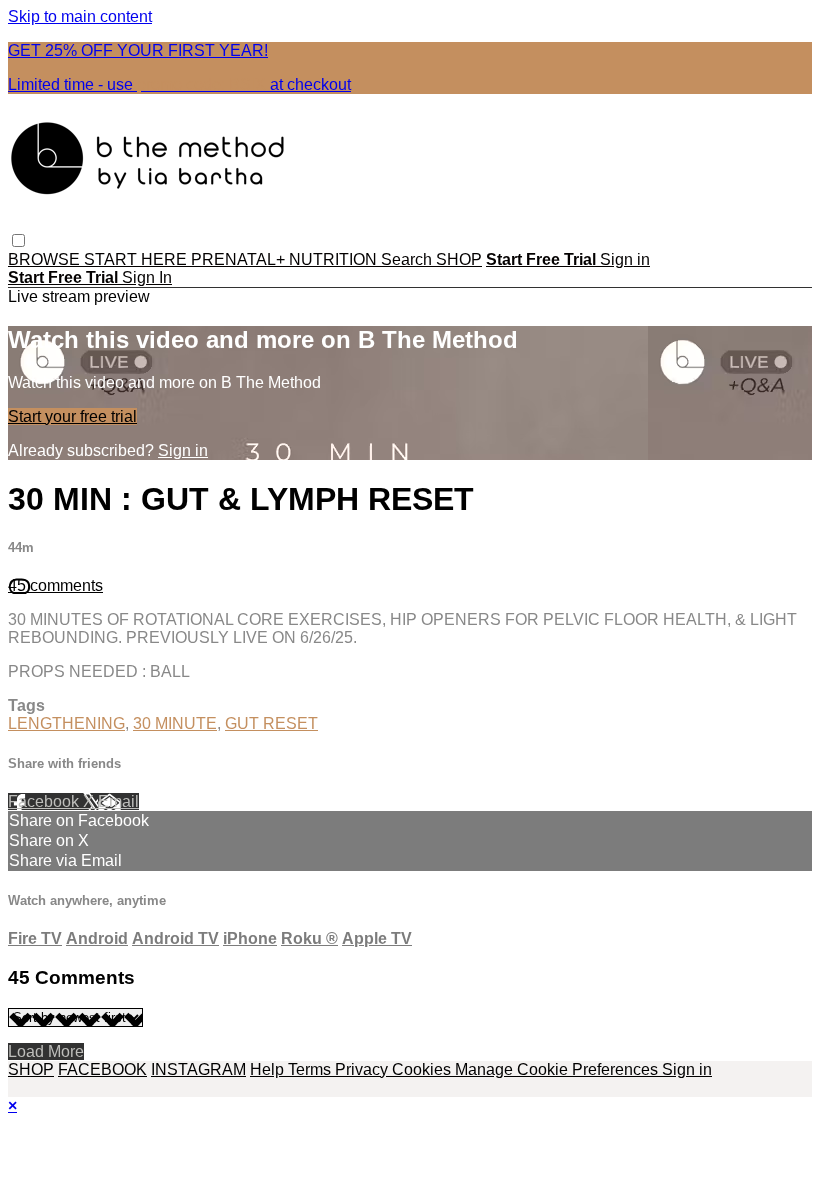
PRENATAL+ (240, 259)
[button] (18, 240)
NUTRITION (335, 259)
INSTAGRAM (198, 1069)
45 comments (55, 585)
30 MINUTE (175, 723)
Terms (311, 1069)
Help (269, 1069)
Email (118, 801)
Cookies (423, 1069)
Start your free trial (72, 416)
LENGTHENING (66, 723)
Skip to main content (80, 16)
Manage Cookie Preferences (558, 1069)
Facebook (45, 801)
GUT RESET (271, 723)
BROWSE (46, 259)
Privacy (363, 1069)
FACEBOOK (102, 1069)
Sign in (625, 259)
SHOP (459, 259)
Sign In (147, 277)
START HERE (137, 259)
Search (408, 259)
